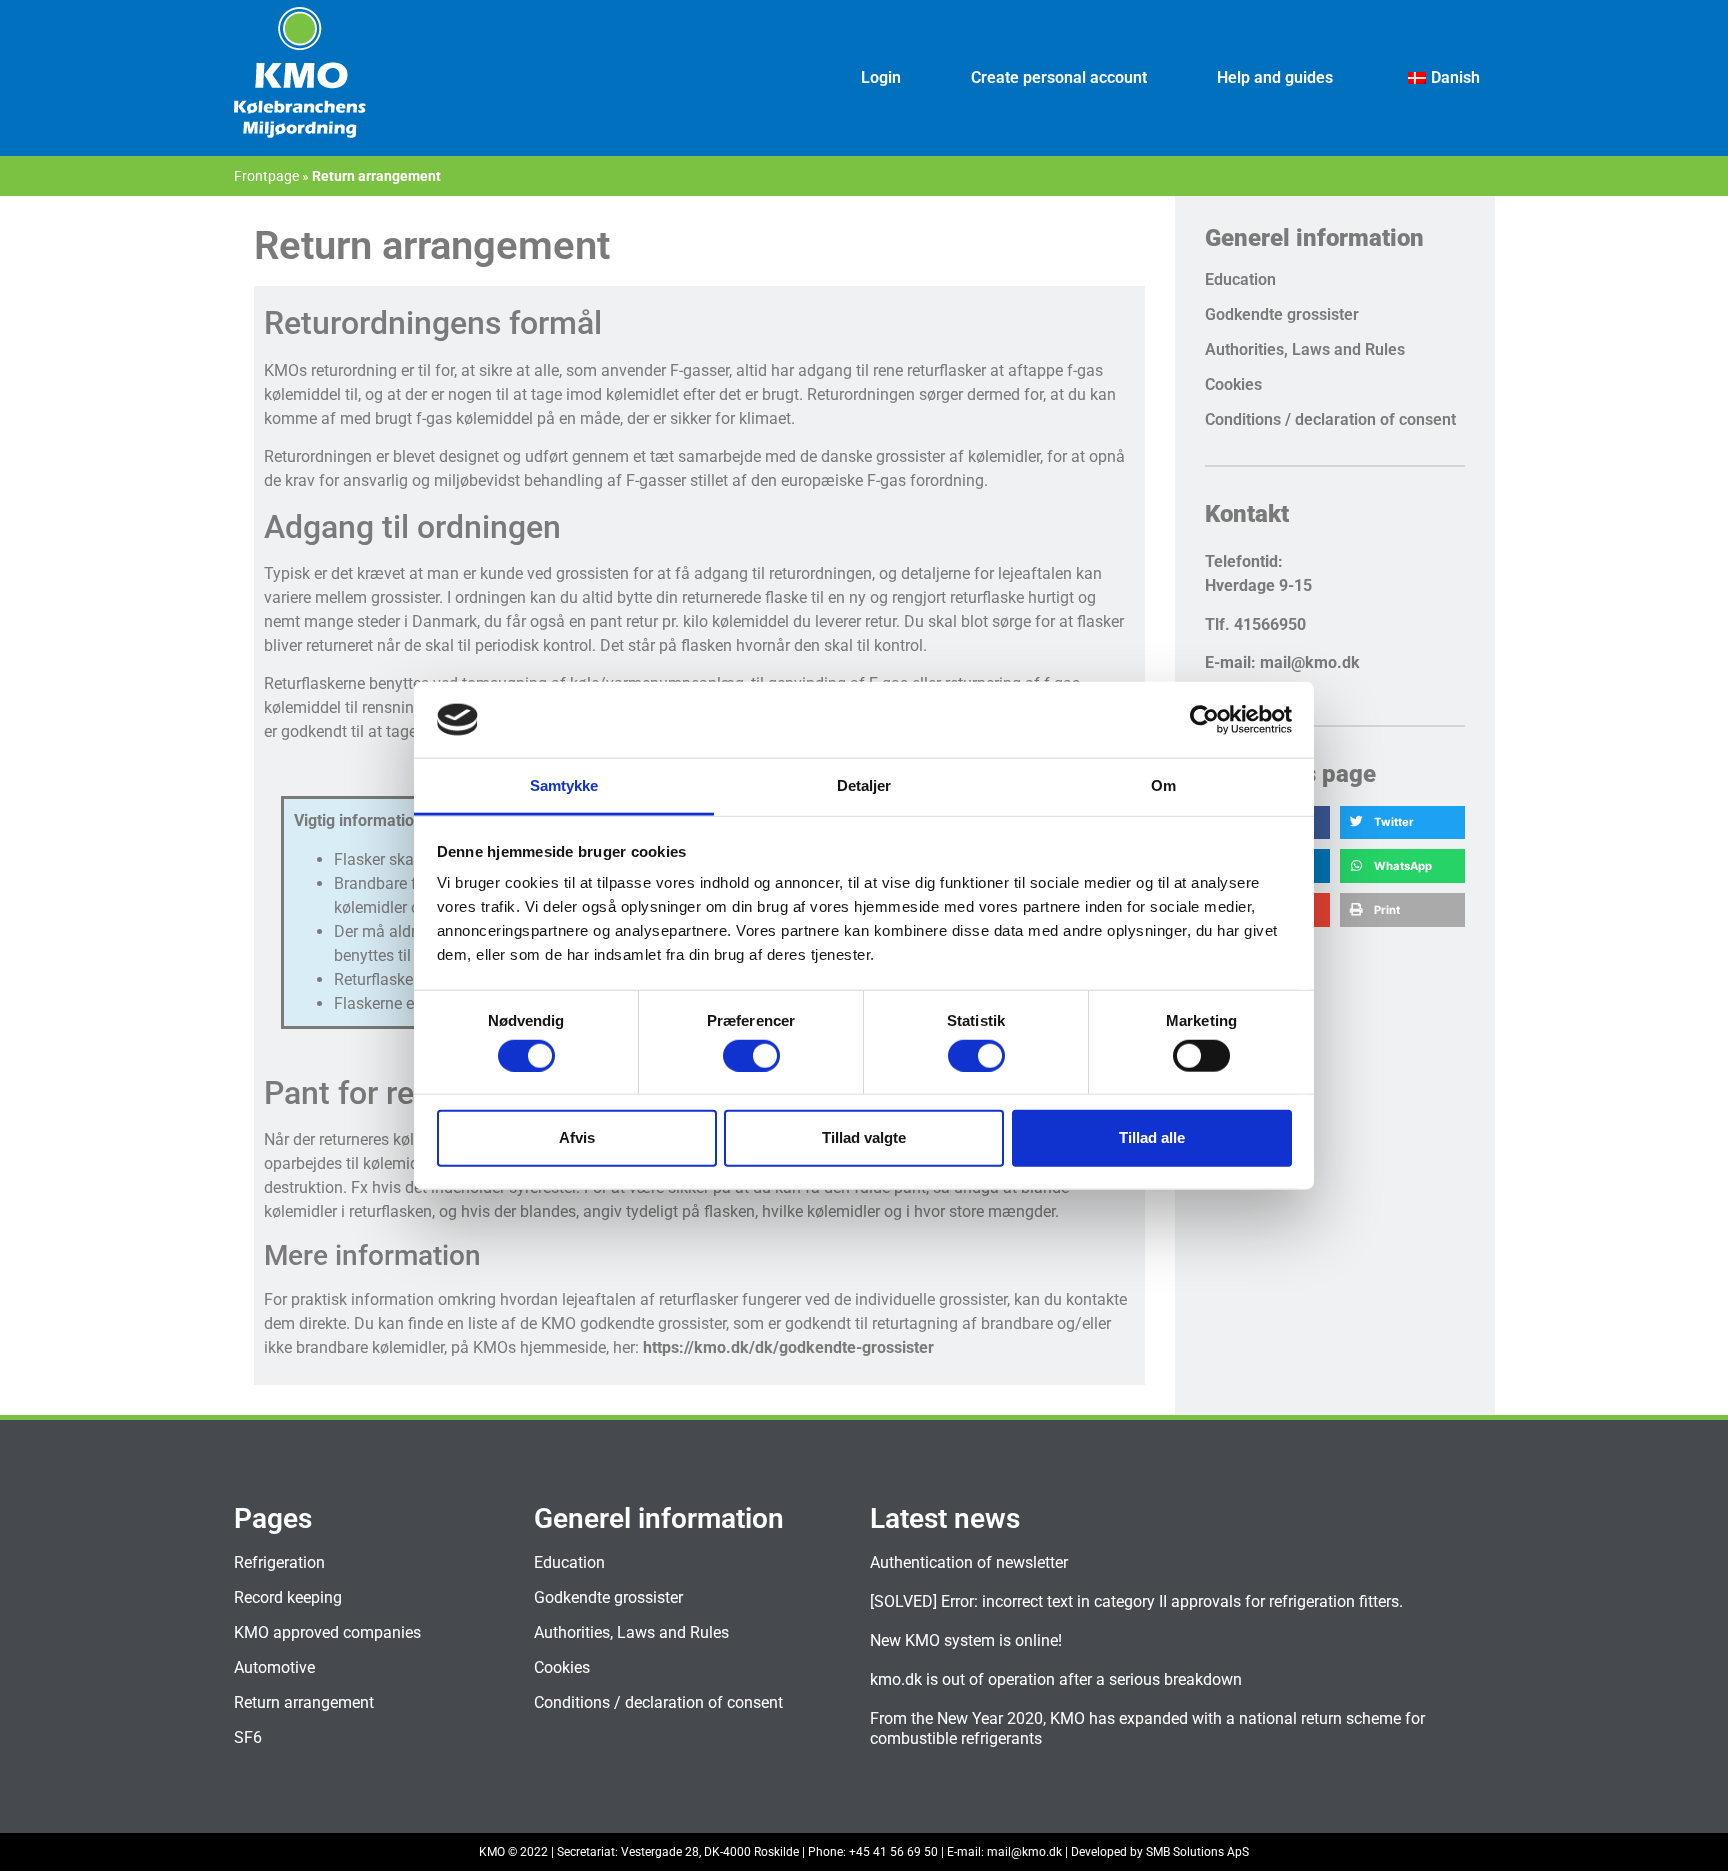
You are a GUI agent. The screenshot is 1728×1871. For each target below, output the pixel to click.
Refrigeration (279, 1562)
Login (881, 77)
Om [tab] (1163, 785)
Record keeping (288, 1597)
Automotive (274, 1667)
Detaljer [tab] (864, 785)
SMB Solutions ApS (1197, 1852)
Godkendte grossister (1282, 314)
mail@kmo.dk (1024, 1852)
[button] (1402, 823)
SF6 (248, 1737)
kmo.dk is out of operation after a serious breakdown (1056, 1679)
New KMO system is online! (966, 1640)
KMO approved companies (327, 1632)
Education (1240, 279)
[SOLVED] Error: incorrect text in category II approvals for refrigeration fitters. (1136, 1601)
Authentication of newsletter (969, 1562)
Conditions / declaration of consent (1330, 419)
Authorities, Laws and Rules (1305, 349)
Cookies (1233, 384)
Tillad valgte (864, 1137)
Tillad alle (1152, 1137)
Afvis (577, 1137)
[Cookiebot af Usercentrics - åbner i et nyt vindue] (1204, 720)
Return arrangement (304, 1702)
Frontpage (266, 176)
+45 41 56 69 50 (893, 1852)
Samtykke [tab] (564, 785)
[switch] (751, 1055)
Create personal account (1059, 77)
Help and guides (1275, 77)
